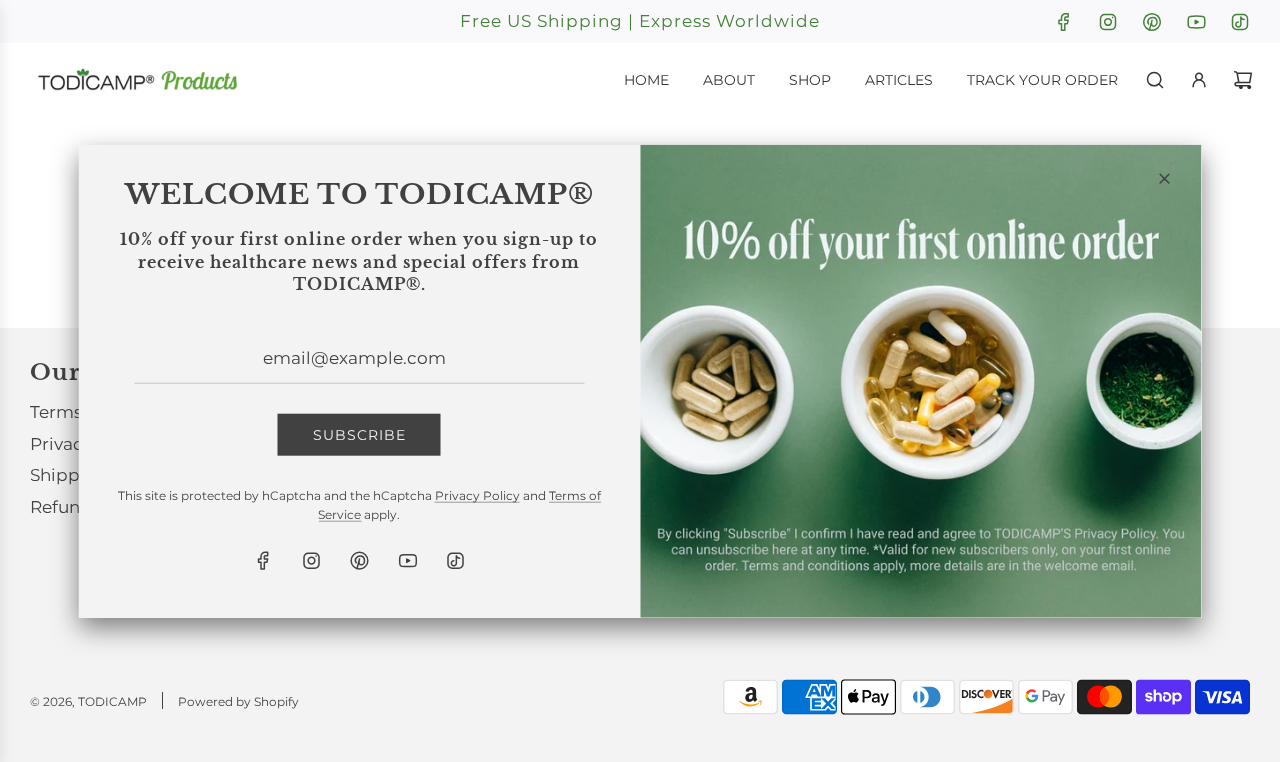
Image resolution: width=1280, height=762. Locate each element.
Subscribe (359, 434)
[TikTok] (455, 561)
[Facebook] (263, 561)
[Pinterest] (359, 561)
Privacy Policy (477, 495)
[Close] (1165, 179)
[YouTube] (407, 561)
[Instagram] (311, 561)
